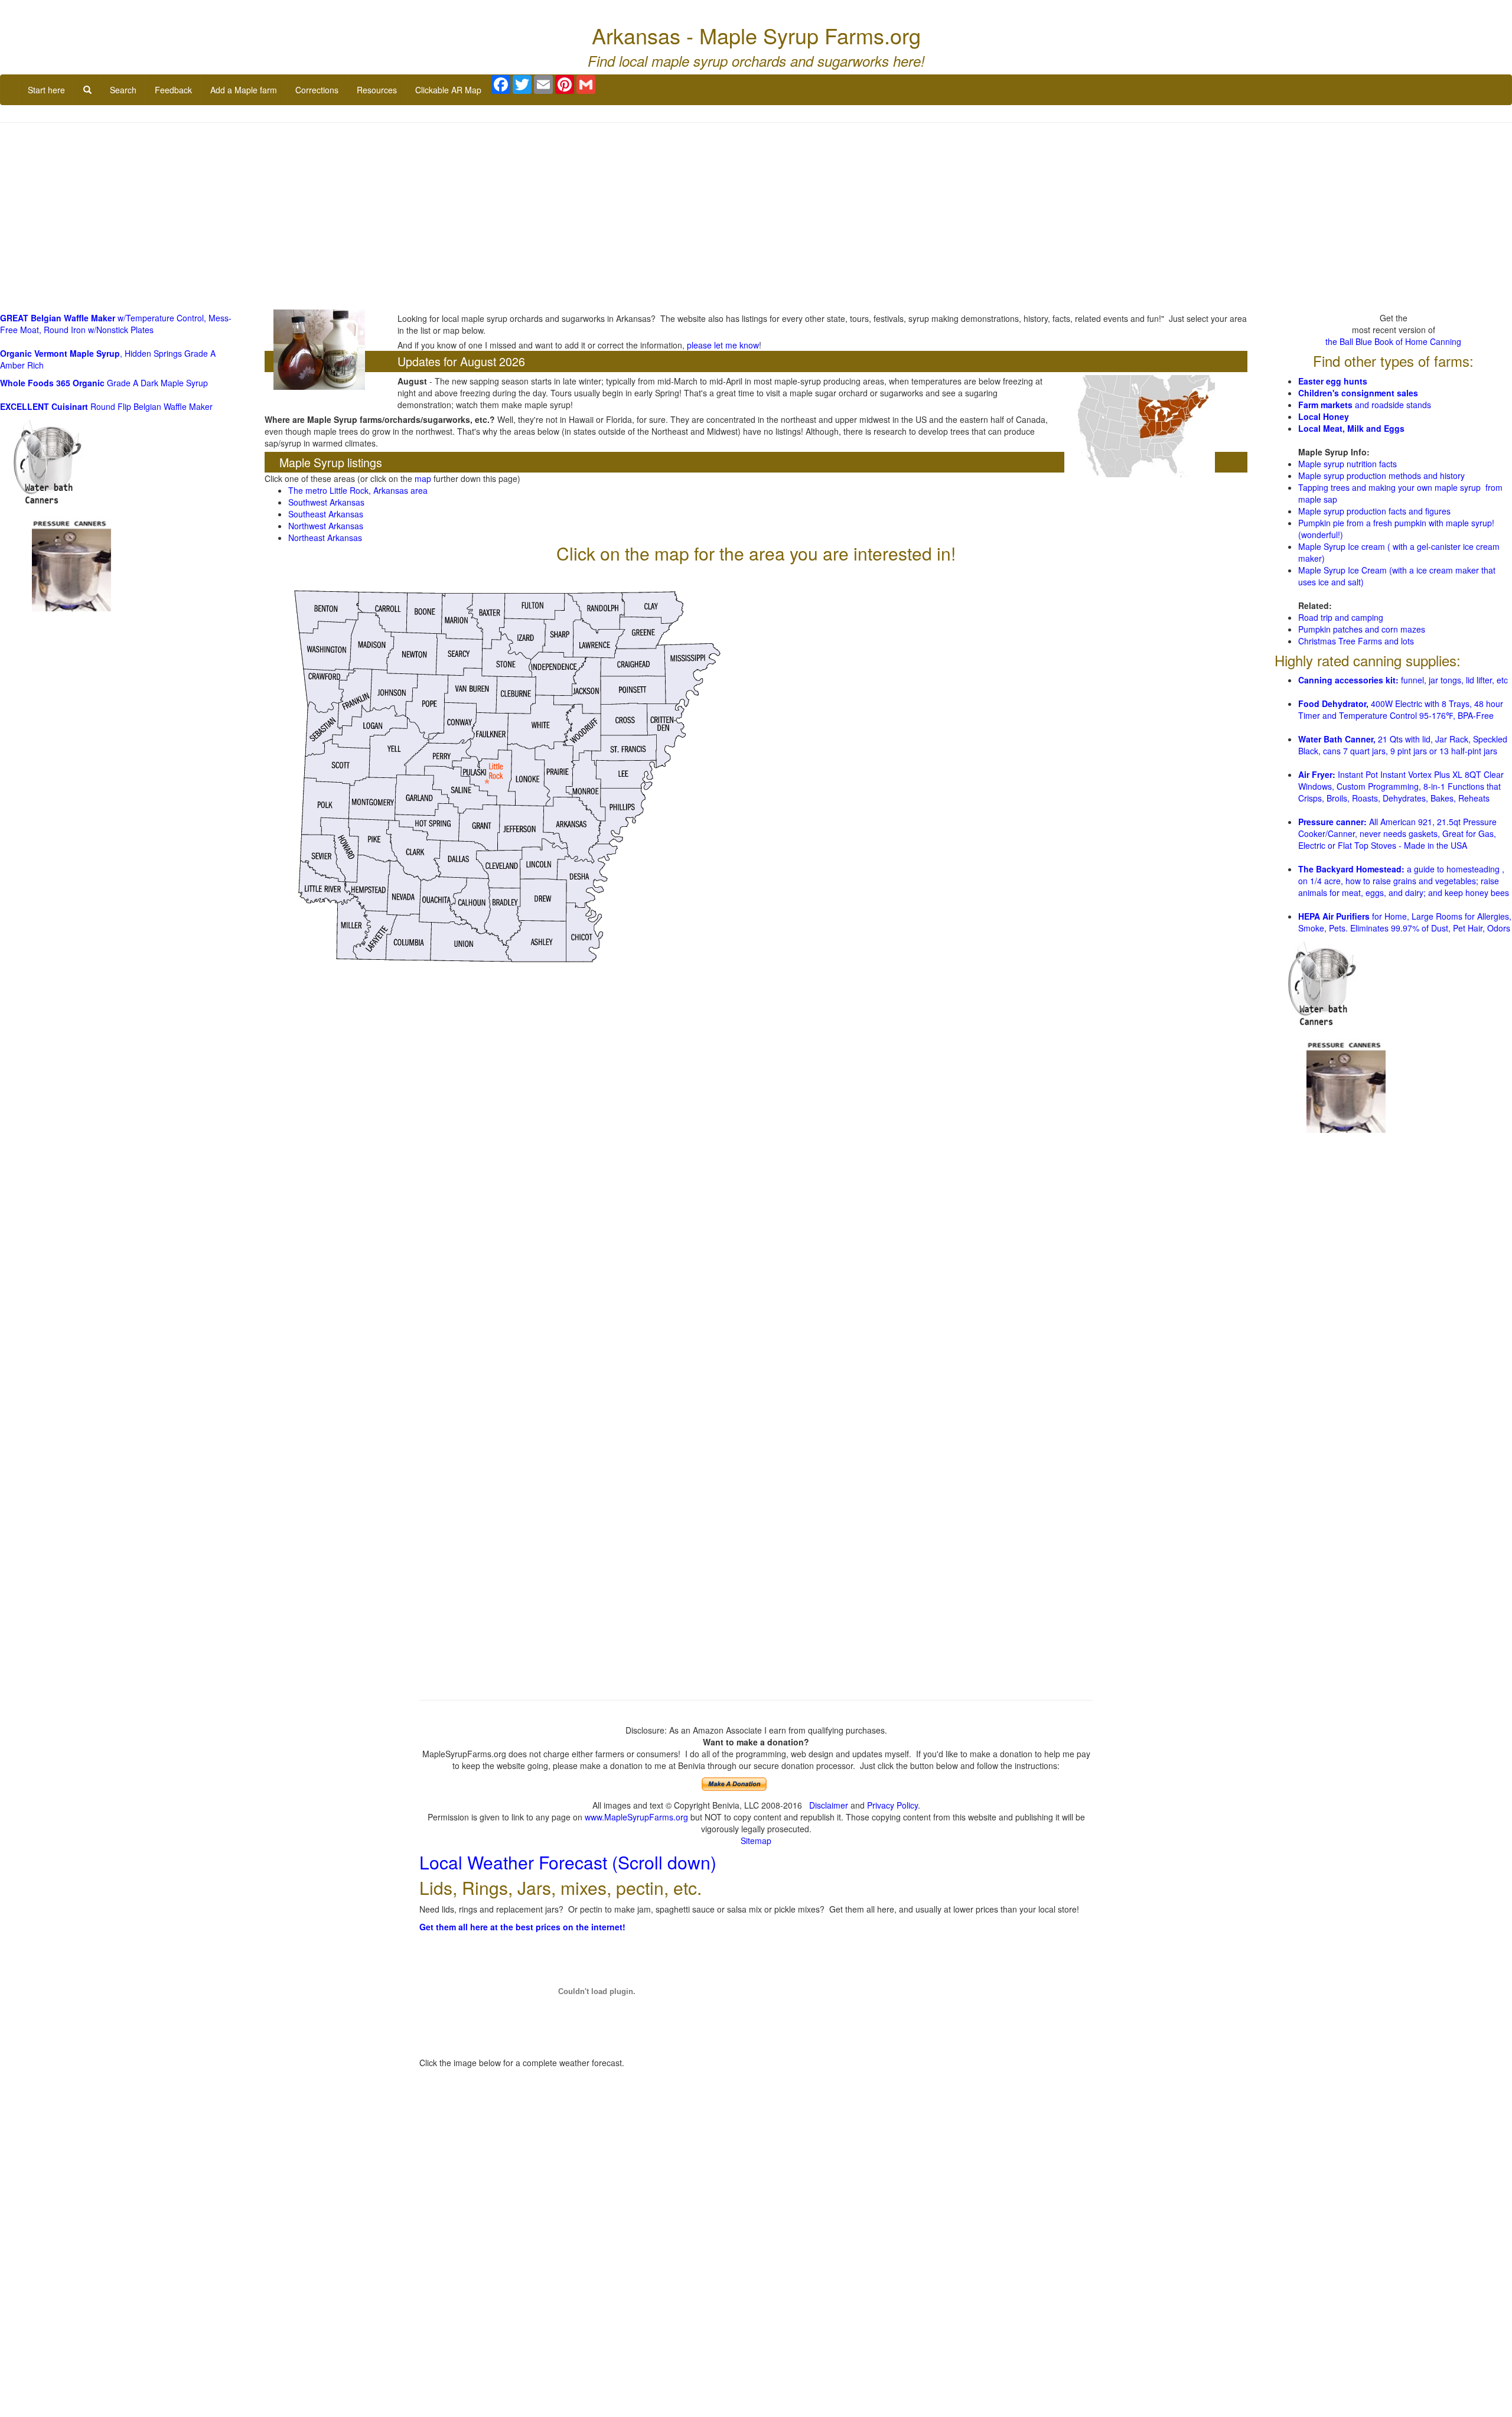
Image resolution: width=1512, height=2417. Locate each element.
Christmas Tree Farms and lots (1356, 640)
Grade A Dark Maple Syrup (104, 383)
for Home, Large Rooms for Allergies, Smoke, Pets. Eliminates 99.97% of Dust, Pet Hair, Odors (1405, 922)
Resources (377, 90)
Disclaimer (829, 1805)
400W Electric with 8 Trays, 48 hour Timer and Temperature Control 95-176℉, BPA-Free (1401, 709)
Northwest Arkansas (326, 526)
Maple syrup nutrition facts (1348, 463)
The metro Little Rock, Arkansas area (358, 490)
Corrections (317, 90)
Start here (46, 90)
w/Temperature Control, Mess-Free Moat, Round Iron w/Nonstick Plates (116, 324)
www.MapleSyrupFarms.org (636, 1817)
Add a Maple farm (244, 90)
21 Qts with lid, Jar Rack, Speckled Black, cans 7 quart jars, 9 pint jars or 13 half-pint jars (1403, 745)
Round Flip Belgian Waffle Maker (106, 406)
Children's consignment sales (1358, 392)
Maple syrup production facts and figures (1374, 510)
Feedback (173, 90)
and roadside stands (1365, 404)
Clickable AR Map (448, 90)
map (423, 478)
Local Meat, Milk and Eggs (1351, 428)
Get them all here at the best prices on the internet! (522, 1927)
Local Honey (1324, 416)
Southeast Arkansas (326, 514)
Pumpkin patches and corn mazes (1362, 628)
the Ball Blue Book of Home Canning (1393, 341)
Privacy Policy (892, 1805)
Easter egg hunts (1333, 380)
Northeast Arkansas (325, 538)
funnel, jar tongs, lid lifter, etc (1403, 680)
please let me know (723, 345)
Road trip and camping (1341, 617)
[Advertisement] (756, 217)
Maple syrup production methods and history (1381, 475)
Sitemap (756, 1841)
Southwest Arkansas (326, 502)
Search (123, 90)
